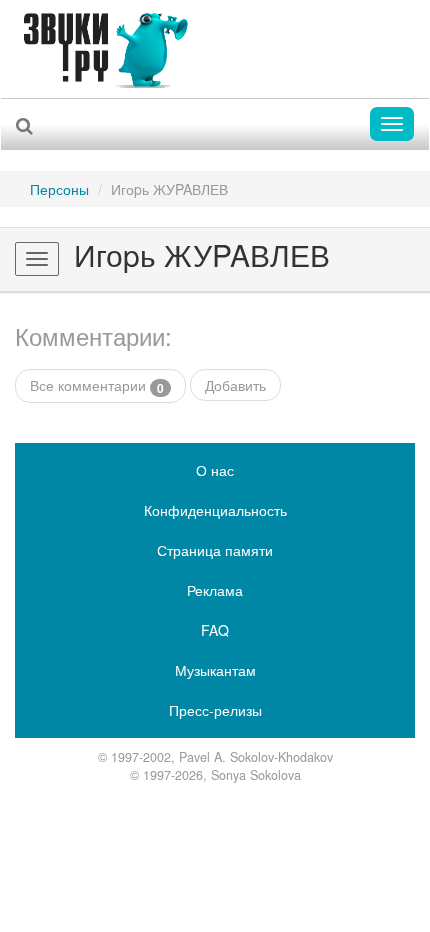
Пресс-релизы (215, 710)
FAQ (215, 630)
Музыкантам (215, 670)
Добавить (235, 385)
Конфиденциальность (215, 510)
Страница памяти (215, 550)
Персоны (59, 189)
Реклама (215, 590)
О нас (215, 470)
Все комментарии (97, 385)
